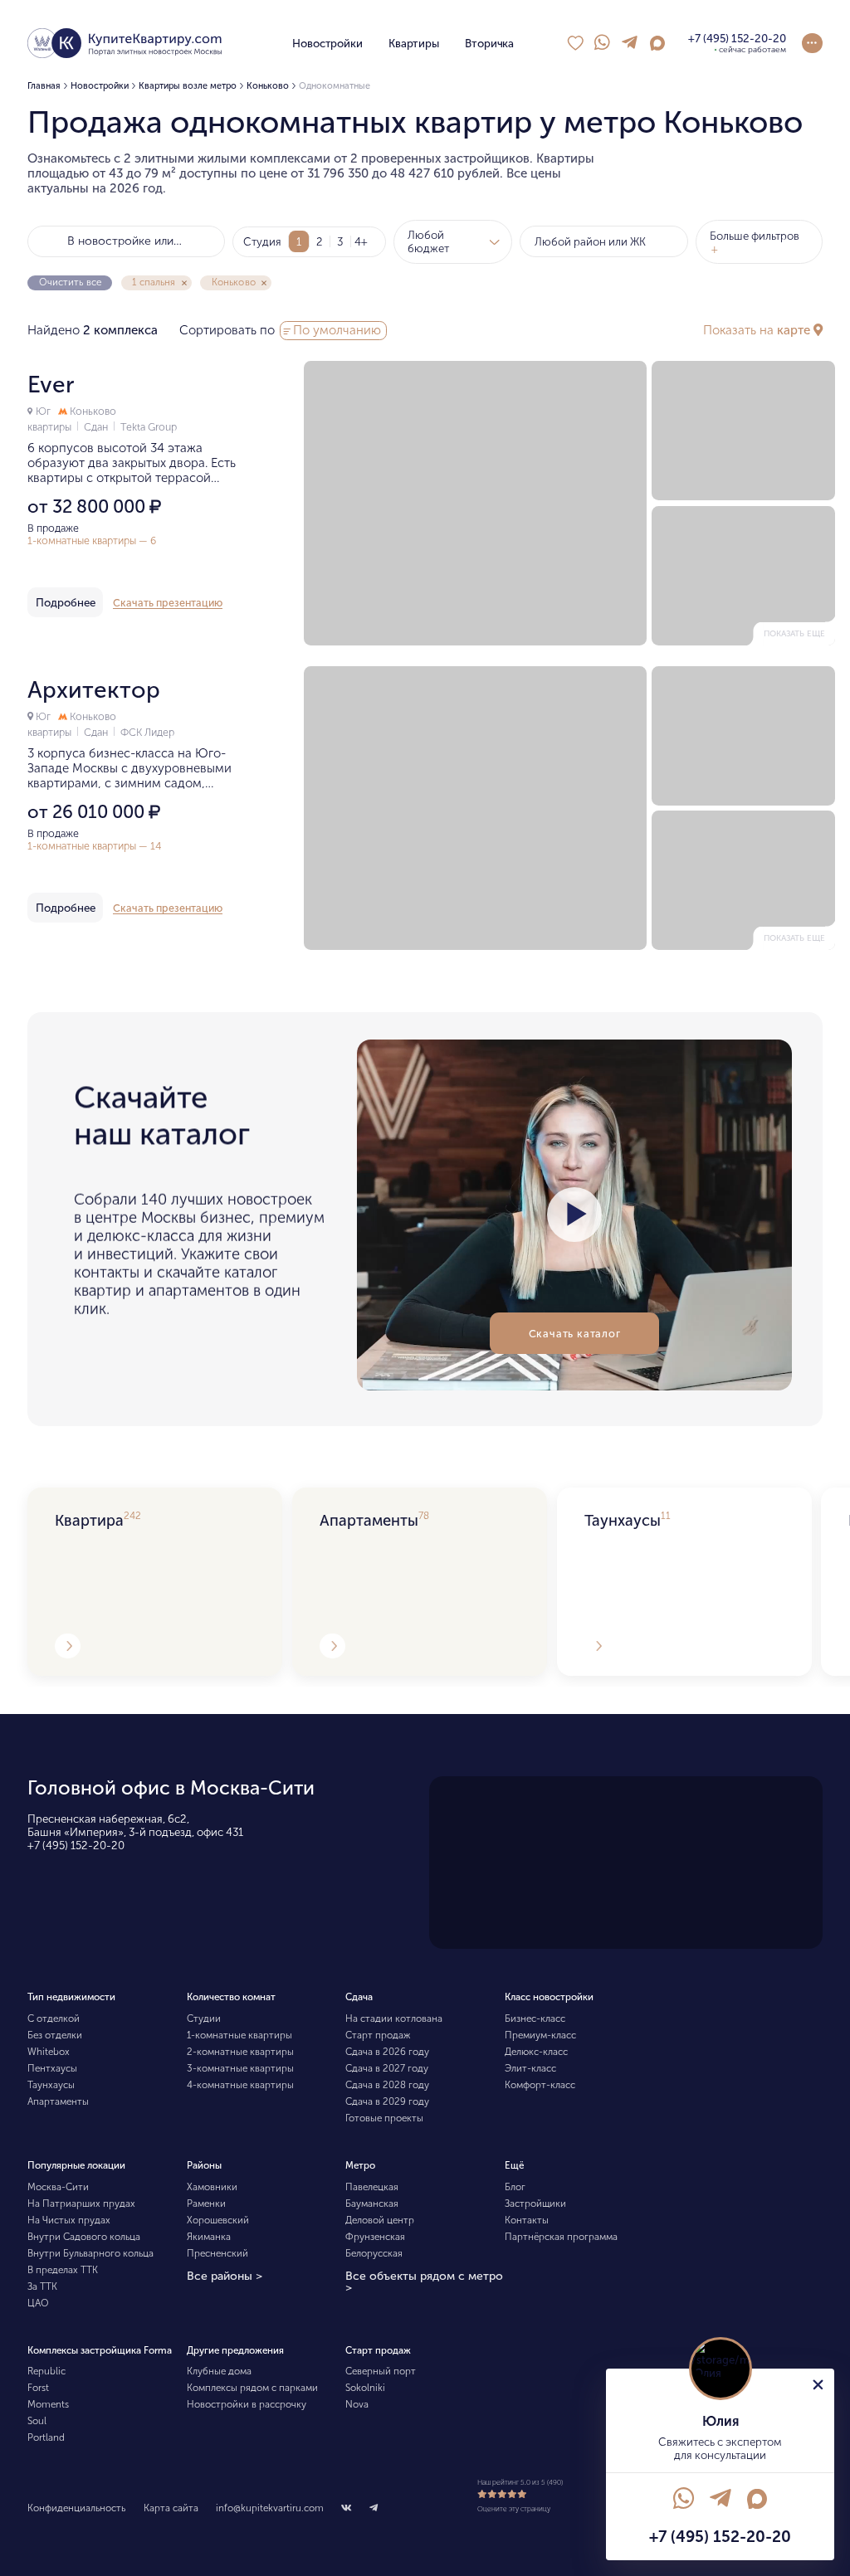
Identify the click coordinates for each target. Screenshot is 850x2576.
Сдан (97, 427)
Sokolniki (365, 2388)
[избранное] (575, 43)
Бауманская (372, 2203)
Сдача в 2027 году (387, 2068)
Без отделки (55, 2035)
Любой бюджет (428, 241)
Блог (515, 2187)
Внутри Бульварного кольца (90, 2253)
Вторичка (489, 43)
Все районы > (225, 2277)
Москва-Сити (58, 2187)
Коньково (92, 411)
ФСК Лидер (147, 732)
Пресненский (217, 2253)
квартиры (51, 427)
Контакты (527, 2220)
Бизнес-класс (535, 2018)
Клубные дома (219, 2371)
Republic (46, 2371)
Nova (357, 2404)
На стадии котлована (394, 2018)
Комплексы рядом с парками (252, 2388)
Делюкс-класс (536, 2052)
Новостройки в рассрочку (247, 2404)
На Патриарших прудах (81, 2203)
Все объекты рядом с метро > (424, 2282)
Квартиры (414, 43)
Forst (38, 2388)
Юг (43, 411)
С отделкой (54, 2018)
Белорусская (374, 2253)
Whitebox (49, 2052)
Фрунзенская (375, 2237)
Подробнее (66, 602)
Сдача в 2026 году (387, 2052)
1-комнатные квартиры (239, 2035)
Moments (48, 2404)
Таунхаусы (51, 2085)
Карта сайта (171, 2508)
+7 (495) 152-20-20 (76, 1845)
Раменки (206, 2203)
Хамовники (212, 2187)
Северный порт (381, 2371)
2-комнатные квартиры (240, 2052)
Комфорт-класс (540, 2085)
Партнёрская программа (561, 2237)
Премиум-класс (540, 2035)
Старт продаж (378, 2035)
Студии (204, 2018)
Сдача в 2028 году (387, 2085)
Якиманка (209, 2237)
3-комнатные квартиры (240, 2068)
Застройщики (535, 2203)
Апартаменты (58, 2101)
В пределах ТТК (63, 2270)
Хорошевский (218, 2220)
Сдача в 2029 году (387, 2101)
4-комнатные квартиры (240, 2085)
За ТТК (42, 2286)
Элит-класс (530, 2068)
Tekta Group (149, 427)
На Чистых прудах (69, 2220)
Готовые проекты (384, 2118)
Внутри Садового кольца (84, 2237)
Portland (46, 2437)
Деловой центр (380, 2220)
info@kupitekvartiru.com (270, 2508)
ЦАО (38, 2303)
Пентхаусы (52, 2068)
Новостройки (327, 43)
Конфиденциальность (76, 2508)
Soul (37, 2421)
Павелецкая (372, 2187)
